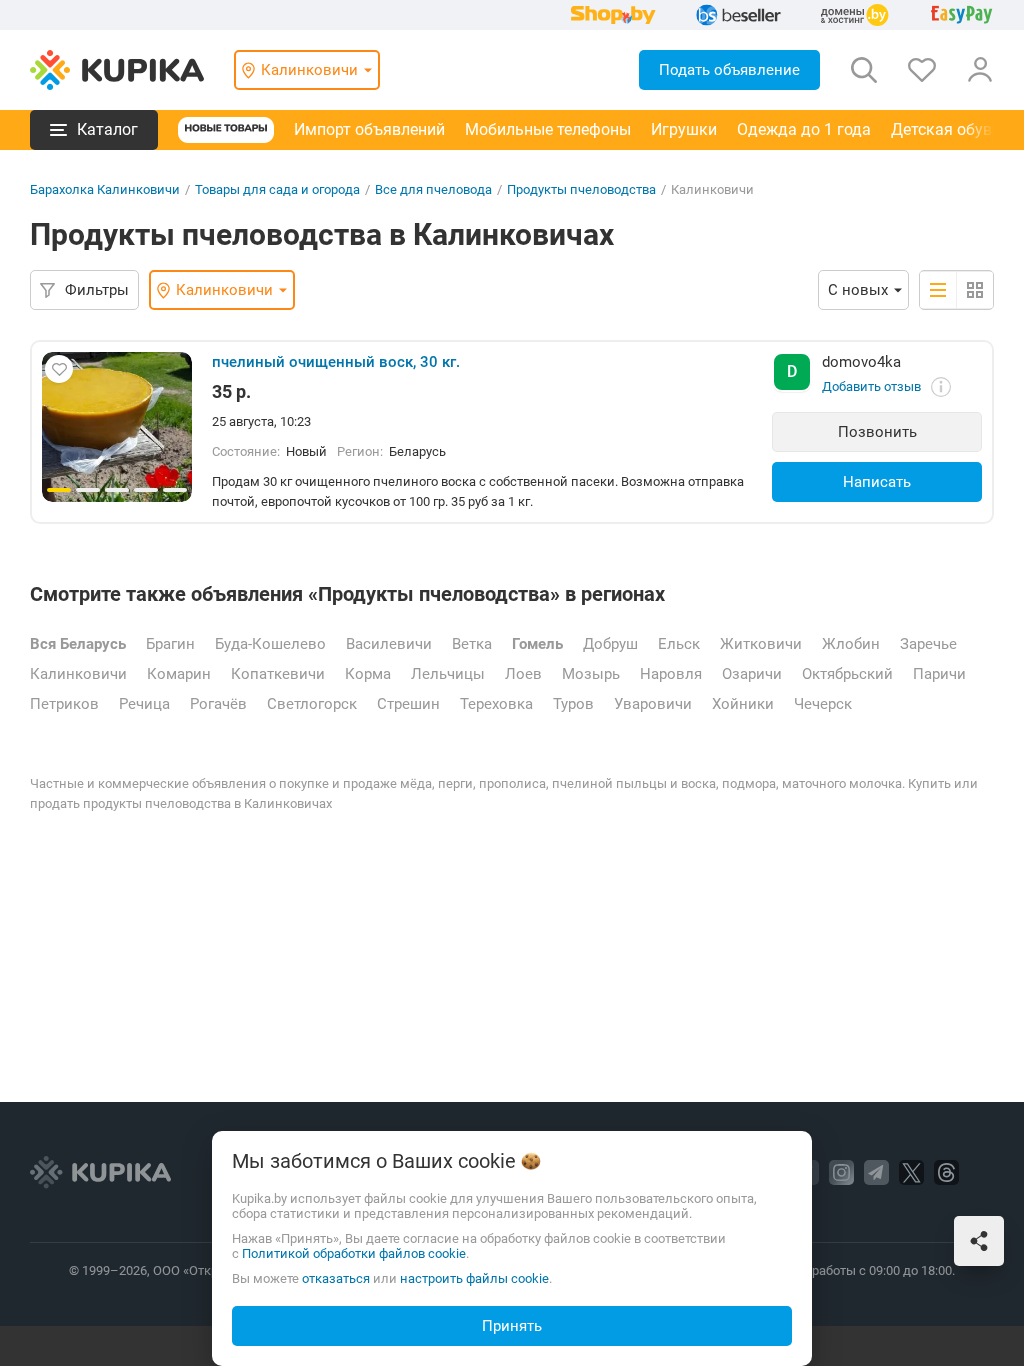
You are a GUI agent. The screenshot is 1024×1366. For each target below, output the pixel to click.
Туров (573, 704)
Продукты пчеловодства (581, 189)
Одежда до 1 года (804, 129)
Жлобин (851, 644)
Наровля (671, 674)
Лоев (523, 674)
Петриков (64, 704)
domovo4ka (861, 362)
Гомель (537, 644)
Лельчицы (448, 674)
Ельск (679, 644)
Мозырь (591, 674)
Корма (368, 674)
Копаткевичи (278, 674)
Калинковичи (78, 674)
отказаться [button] (336, 1278)
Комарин (179, 674)
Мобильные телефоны (548, 129)
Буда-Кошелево (270, 644)
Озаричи (752, 674)
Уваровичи (653, 704)
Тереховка (496, 704)
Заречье (928, 644)
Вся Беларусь (78, 644)
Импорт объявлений (369, 129)
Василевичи (389, 644)
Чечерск (823, 704)
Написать (877, 482)
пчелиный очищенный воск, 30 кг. (336, 362)
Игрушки (684, 129)
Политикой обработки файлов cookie (354, 1253)
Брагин (170, 644)
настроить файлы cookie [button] (474, 1278)
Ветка (472, 644)
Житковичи (761, 644)
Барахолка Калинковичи (105, 189)
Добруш (610, 644)
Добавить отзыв (871, 386)
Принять (512, 1326)
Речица (144, 704)
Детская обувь (946, 129)
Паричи (939, 674)
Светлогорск (312, 704)
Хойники (743, 704)
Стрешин (408, 704)
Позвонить (877, 432)
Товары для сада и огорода (277, 189)
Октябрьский (847, 674)
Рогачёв (218, 704)
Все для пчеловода (433, 189)
